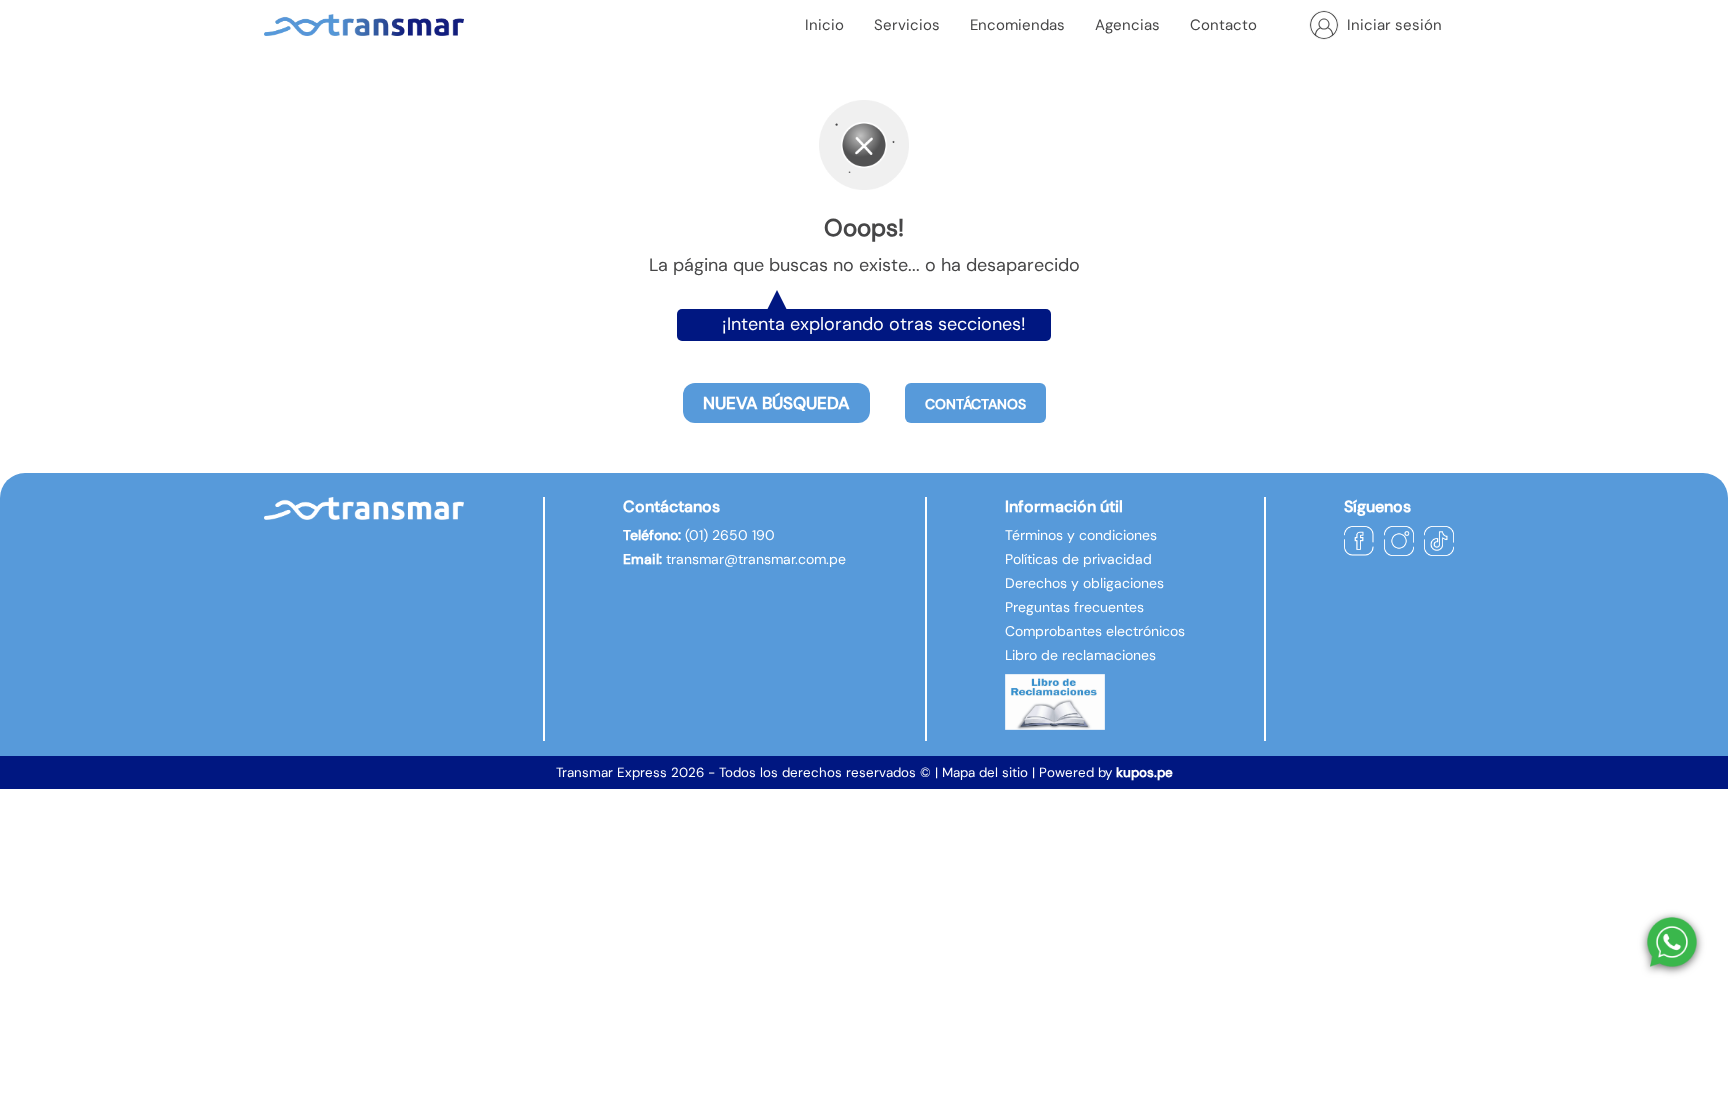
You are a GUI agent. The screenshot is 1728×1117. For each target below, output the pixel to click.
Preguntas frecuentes (1074, 607)
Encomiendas (1017, 25)
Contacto (1223, 25)
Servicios (907, 25)
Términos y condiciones (1081, 535)
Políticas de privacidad (1078, 559)
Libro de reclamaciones (1080, 655)
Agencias (1127, 25)
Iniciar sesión (1394, 25)
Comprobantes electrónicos (1095, 631)
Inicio (824, 25)
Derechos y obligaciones (1084, 583)
